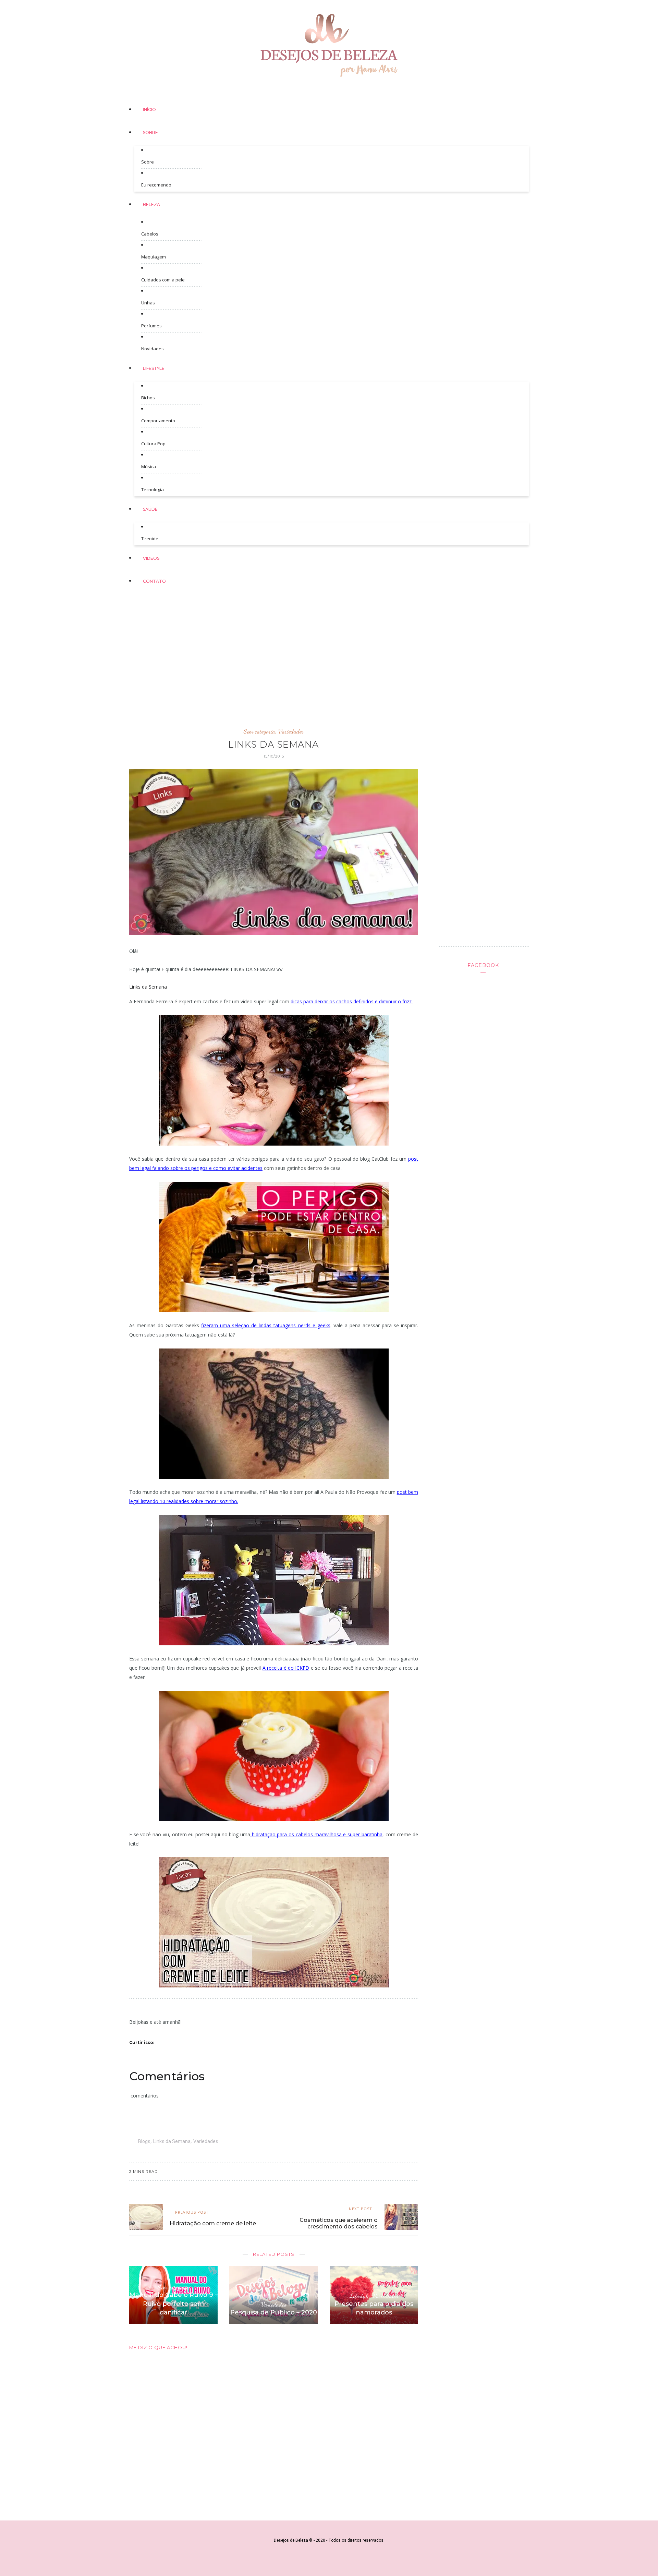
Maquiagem (154, 257)
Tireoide (150, 539)
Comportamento (158, 421)
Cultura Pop (153, 444)
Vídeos (151, 558)
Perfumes (151, 326)
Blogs (144, 2141)
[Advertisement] (329, 657)
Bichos (148, 398)
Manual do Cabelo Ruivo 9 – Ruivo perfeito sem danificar (174, 2303)
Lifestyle (154, 368)
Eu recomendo (156, 185)
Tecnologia (153, 489)
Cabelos (150, 234)
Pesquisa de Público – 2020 (274, 2312)
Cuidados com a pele (163, 280)
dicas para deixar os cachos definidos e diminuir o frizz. (352, 1001)
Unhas (148, 303)
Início (149, 110)
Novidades (153, 349)
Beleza (151, 204)
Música (149, 467)
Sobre (150, 132)
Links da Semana (172, 2141)
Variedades (291, 731)
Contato (154, 581)
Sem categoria (259, 731)
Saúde (150, 509)
